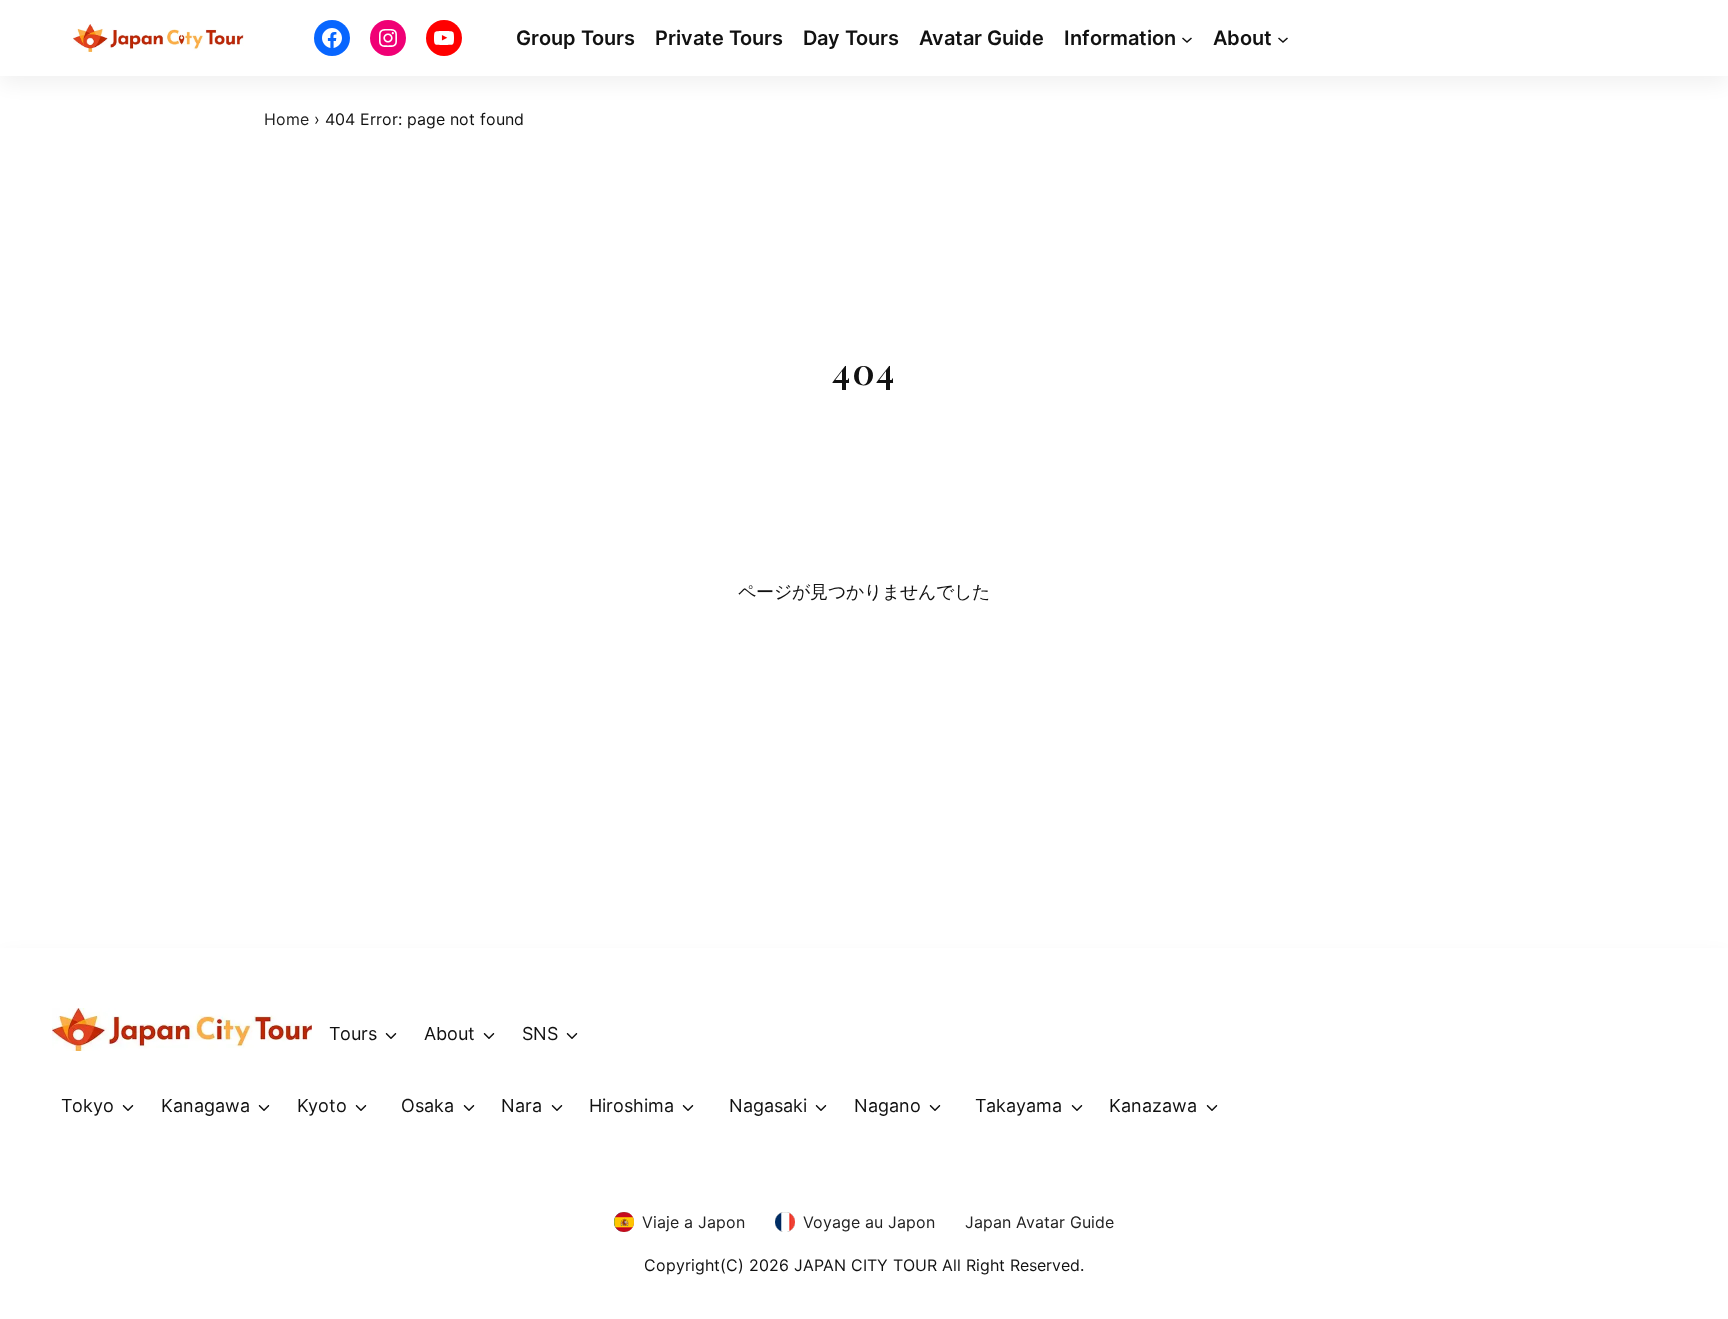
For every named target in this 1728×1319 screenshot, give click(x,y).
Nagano (887, 1105)
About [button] (449, 1033)
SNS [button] (540, 1033)
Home (286, 119)
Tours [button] (353, 1033)
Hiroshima (631, 1105)
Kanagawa (205, 1105)
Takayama (1018, 1105)
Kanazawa (1153, 1105)
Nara (521, 1105)
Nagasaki (768, 1105)
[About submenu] (1283, 38)
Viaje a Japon (693, 1222)
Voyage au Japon (869, 1222)
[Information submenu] (1187, 38)
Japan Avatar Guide (1039, 1222)
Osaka (427, 1105)
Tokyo (87, 1105)
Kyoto (322, 1105)
